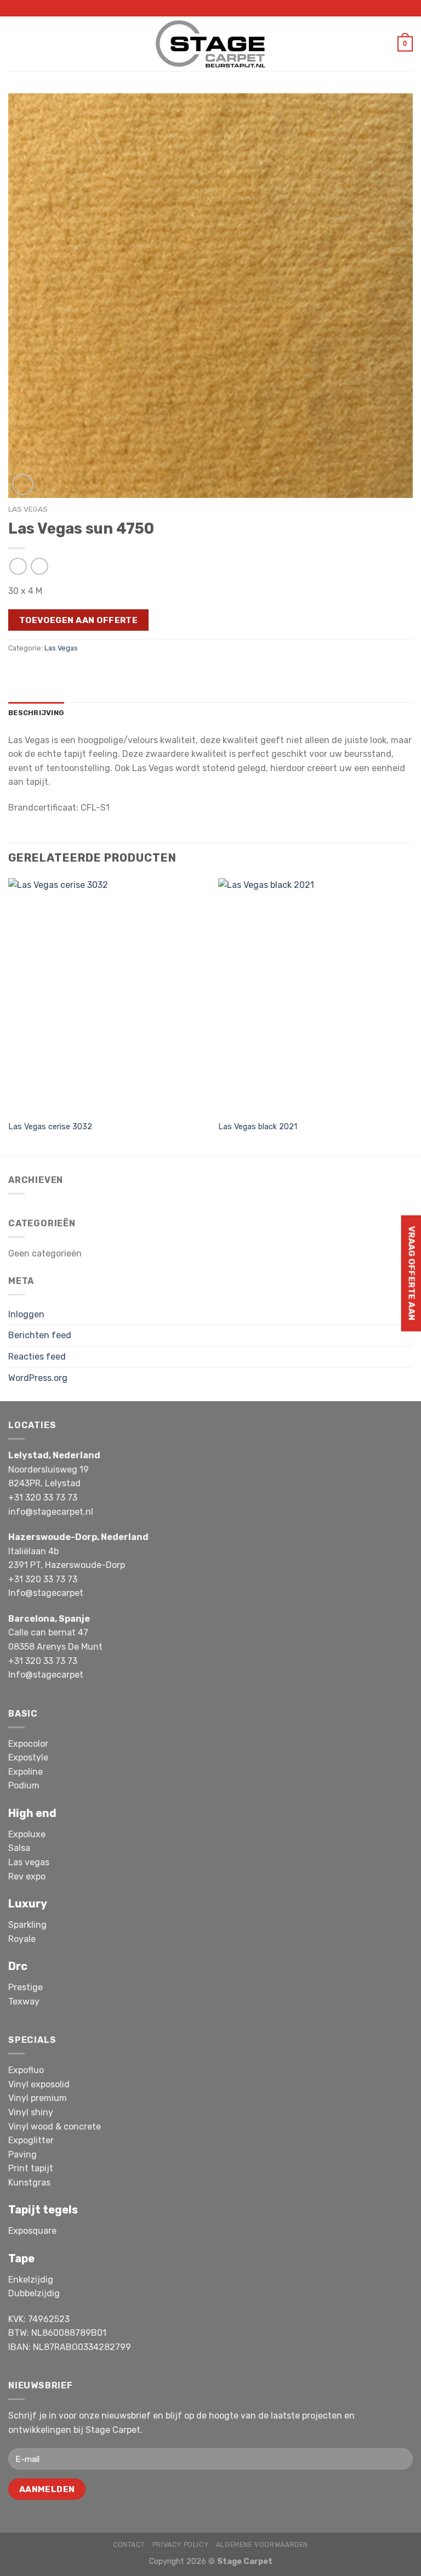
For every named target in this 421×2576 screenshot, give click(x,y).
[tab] (36, 713)
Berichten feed (40, 1335)
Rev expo (27, 1876)
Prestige (25, 1987)
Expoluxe (27, 1834)
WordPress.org (38, 1378)
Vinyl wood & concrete (55, 2127)
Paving (22, 2155)
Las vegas (29, 1862)
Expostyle (28, 1757)
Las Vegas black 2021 (258, 1127)
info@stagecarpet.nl (51, 1512)
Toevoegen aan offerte (79, 620)
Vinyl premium (38, 2098)
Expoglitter (31, 2140)
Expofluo (26, 2070)
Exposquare (32, 2231)
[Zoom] (23, 485)
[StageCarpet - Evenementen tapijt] (210, 44)
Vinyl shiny (31, 2112)
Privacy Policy (181, 2545)
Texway (24, 2002)
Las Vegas (28, 509)
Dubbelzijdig (34, 2293)
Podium (24, 1785)
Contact (129, 2545)
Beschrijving (36, 713)
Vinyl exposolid (39, 2084)
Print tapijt (31, 2168)
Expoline (25, 1772)
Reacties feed (37, 1357)
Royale (22, 1939)
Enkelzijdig (31, 2280)
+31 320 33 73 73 (43, 1498)
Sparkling (27, 1925)
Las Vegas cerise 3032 (50, 1127)
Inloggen (26, 1314)
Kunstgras (29, 2182)
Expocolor (28, 1744)
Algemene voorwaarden (262, 2545)
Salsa (19, 1848)
